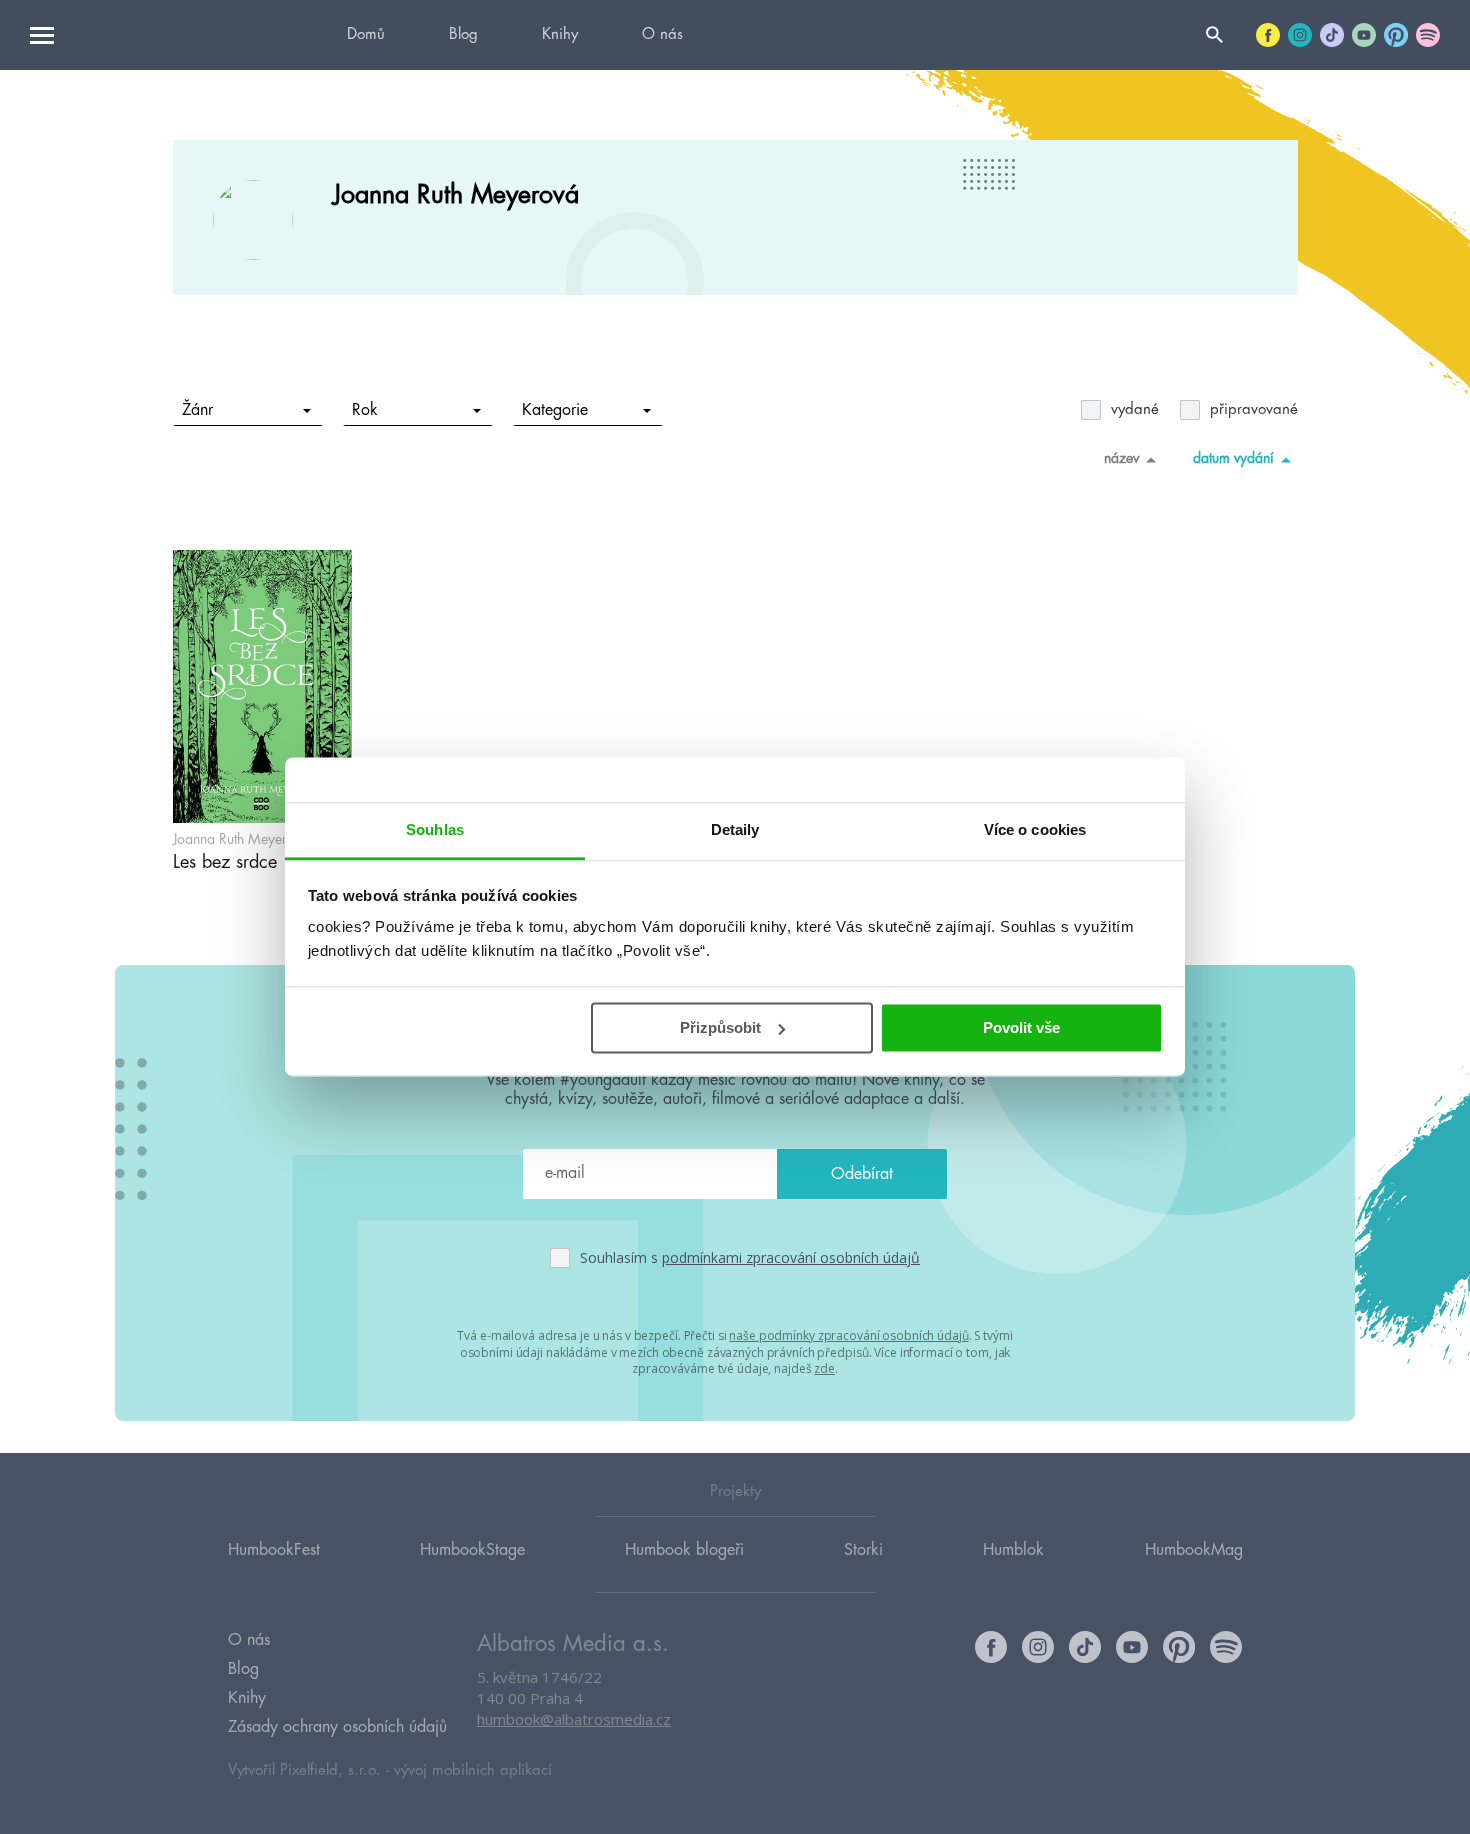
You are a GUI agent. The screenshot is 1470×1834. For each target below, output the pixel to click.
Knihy (560, 34)
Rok (365, 410)
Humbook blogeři (684, 1550)
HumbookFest (274, 1550)
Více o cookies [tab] (1035, 829)
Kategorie (555, 410)
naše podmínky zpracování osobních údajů (848, 1335)
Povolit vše (1021, 1027)
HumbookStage (472, 1550)
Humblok (1013, 1550)
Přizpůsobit (720, 1027)
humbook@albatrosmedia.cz (574, 1719)
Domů (366, 34)
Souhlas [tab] (435, 829)
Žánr (197, 410)
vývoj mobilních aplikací (473, 1770)
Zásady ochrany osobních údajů (337, 1727)
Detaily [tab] (735, 829)
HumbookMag (1194, 1550)
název (1121, 458)
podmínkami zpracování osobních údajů (791, 1257)
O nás (662, 34)
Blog (463, 34)
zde (824, 1368)
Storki (863, 1550)
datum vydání (1233, 458)
